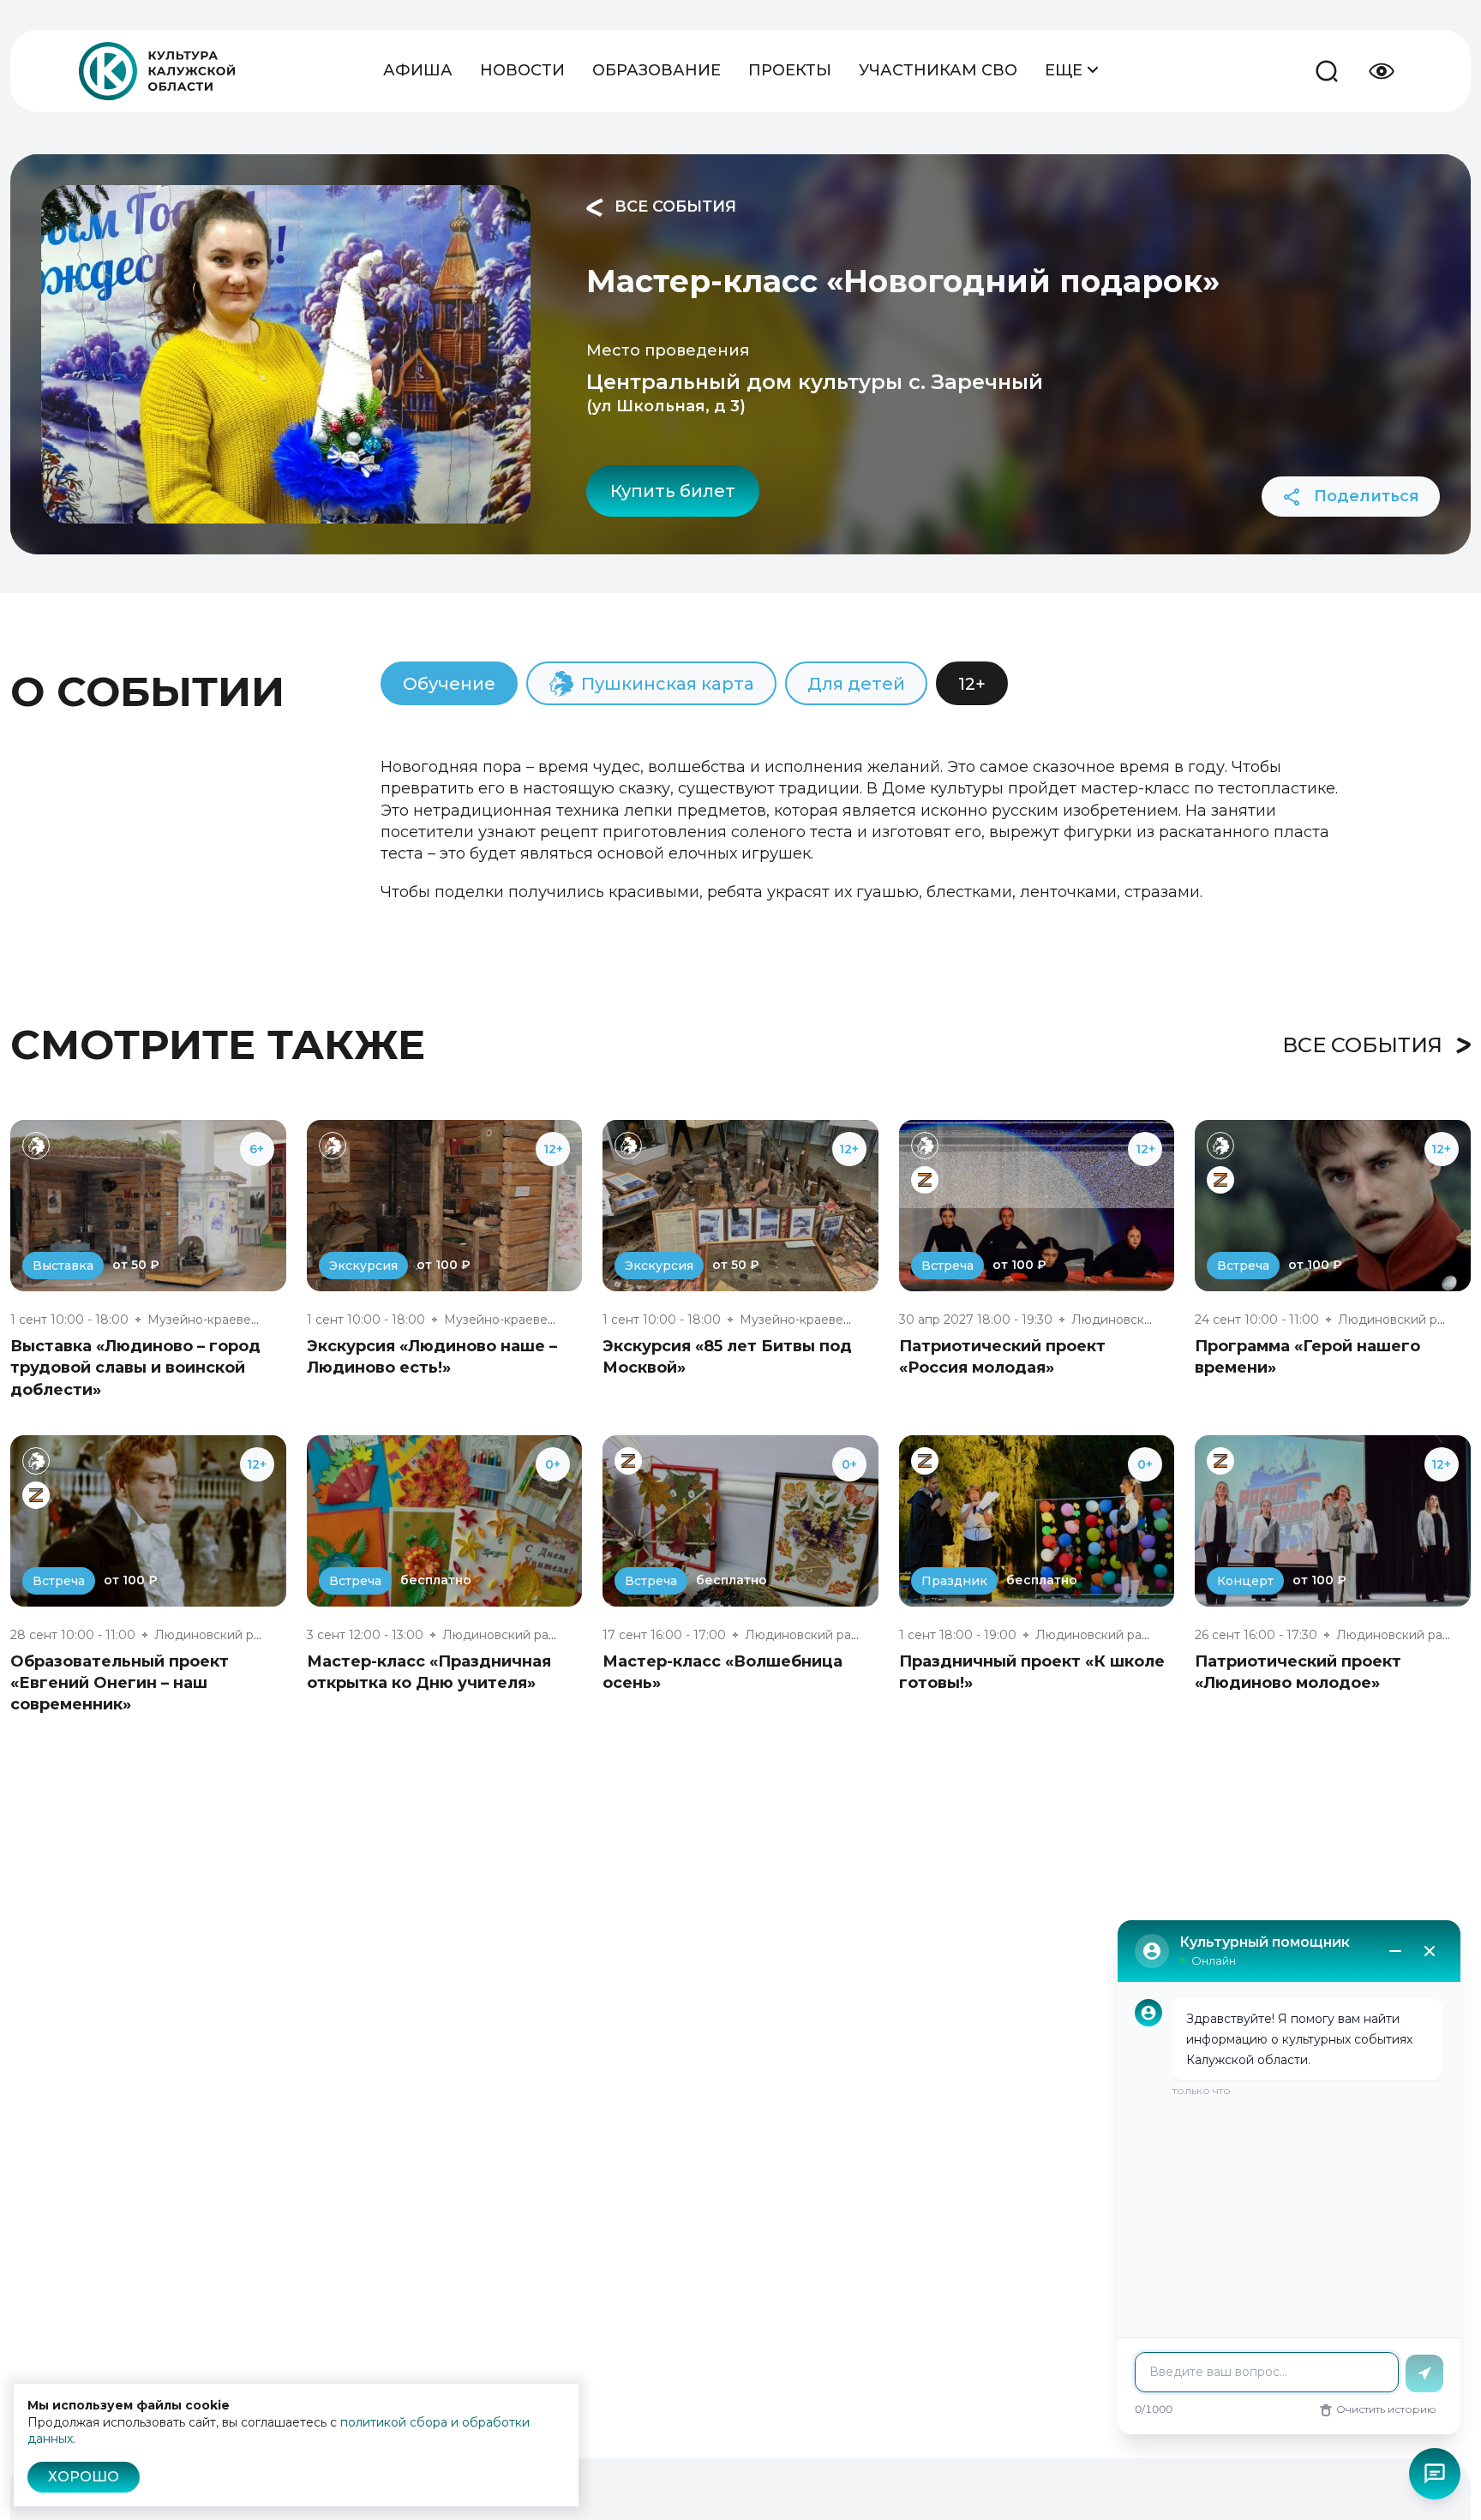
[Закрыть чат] (1430, 1951)
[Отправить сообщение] (1424, 2373)
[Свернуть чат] (1395, 1951)
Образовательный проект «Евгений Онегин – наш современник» (120, 1683)
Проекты (790, 70)
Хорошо (84, 2477)
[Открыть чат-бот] (1435, 2474)
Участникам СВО (938, 70)
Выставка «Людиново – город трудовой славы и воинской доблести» (135, 1368)
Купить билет (673, 491)
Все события (673, 207)
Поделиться (1364, 496)
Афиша (418, 70)
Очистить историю (1386, 2409)
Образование (657, 70)
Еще (1066, 70)
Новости (522, 70)
